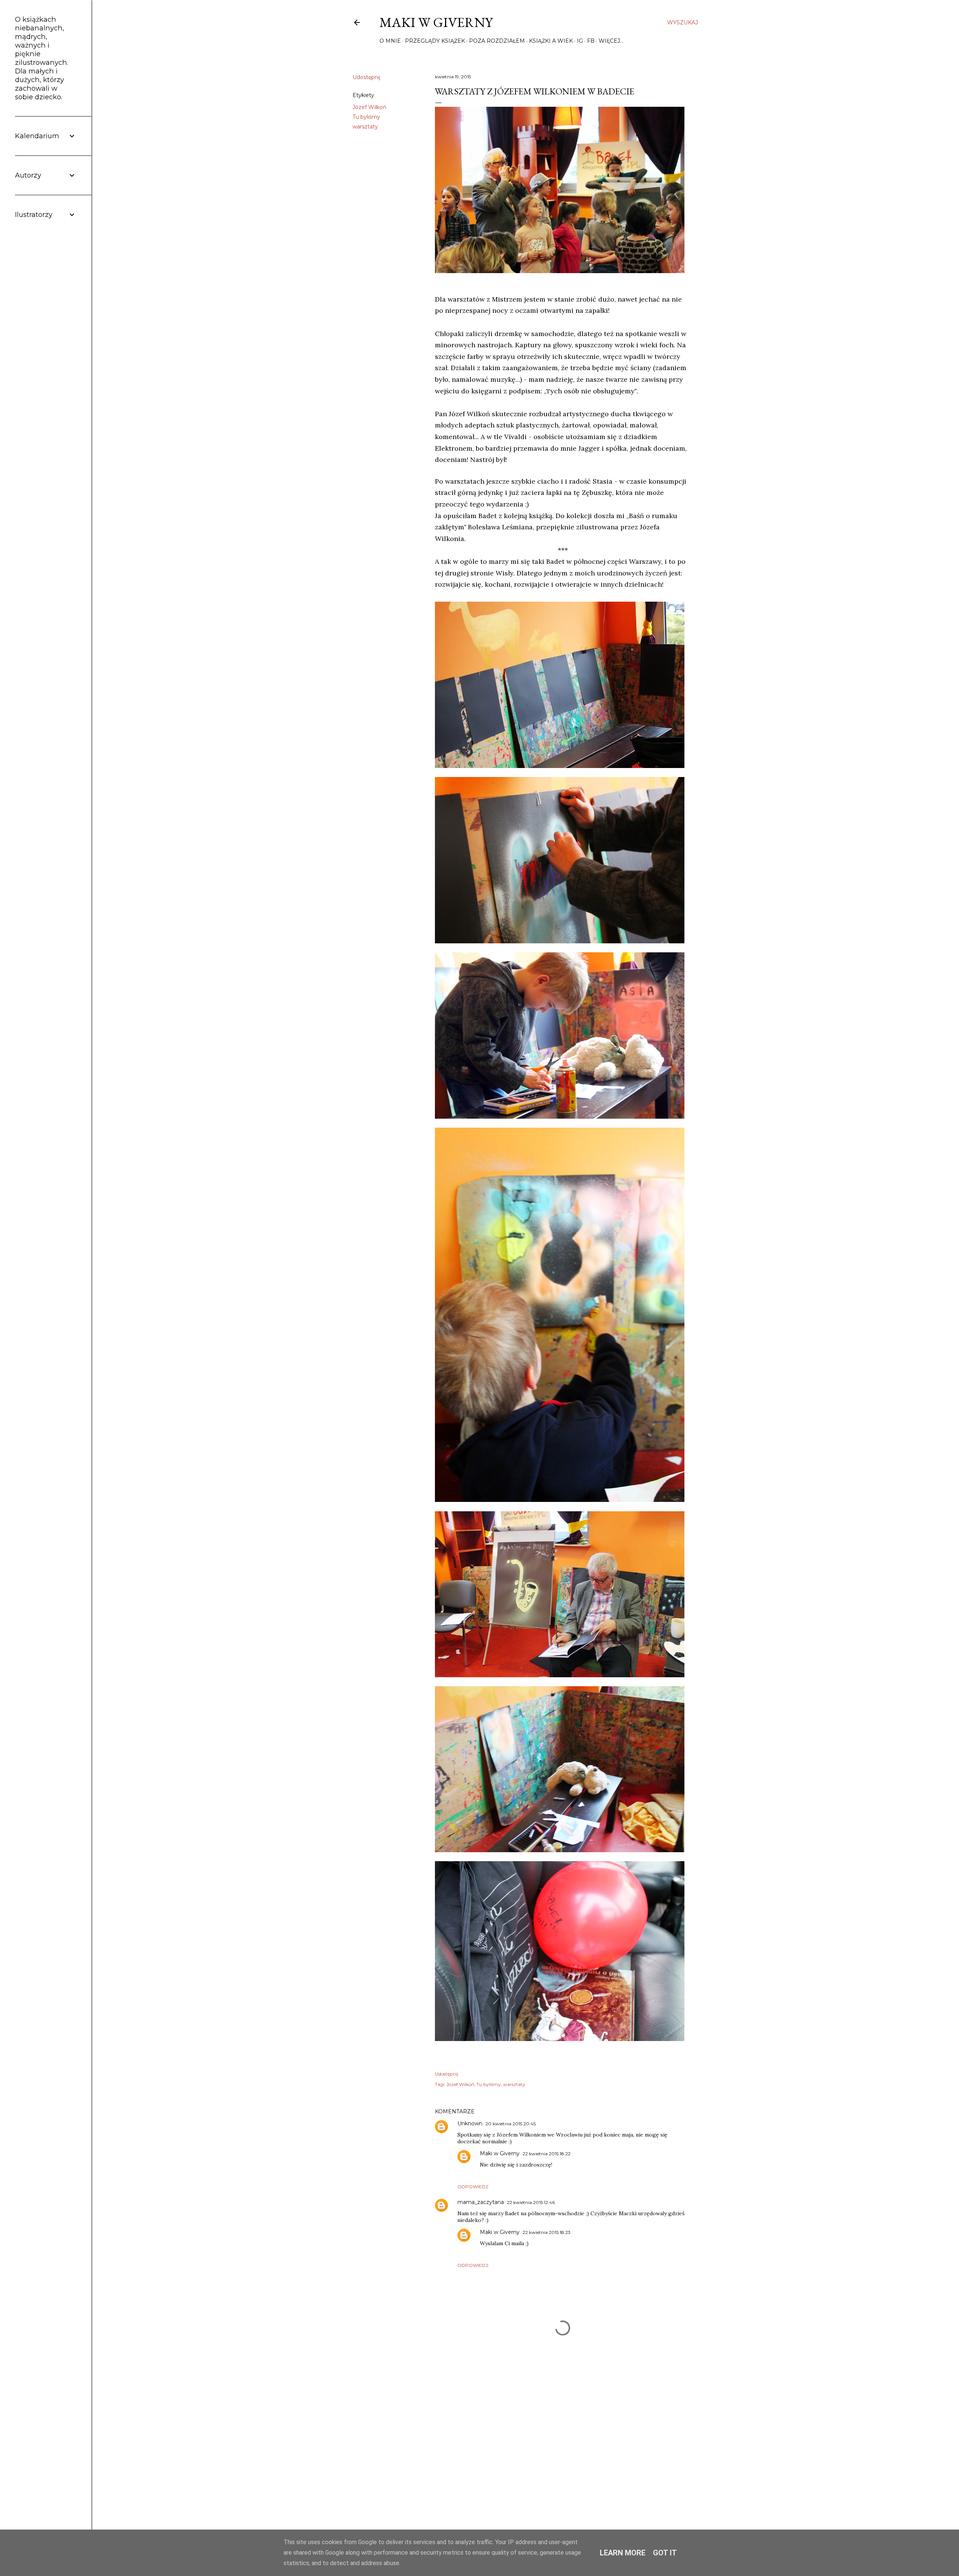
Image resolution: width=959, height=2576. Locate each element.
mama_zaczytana (481, 2202)
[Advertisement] (563, 2446)
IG (580, 41)
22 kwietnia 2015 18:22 (547, 2154)
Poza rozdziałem (497, 41)
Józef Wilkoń (369, 107)
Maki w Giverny (436, 22)
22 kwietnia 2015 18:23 (547, 2232)
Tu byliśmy (366, 117)
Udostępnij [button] (366, 77)
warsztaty (365, 127)
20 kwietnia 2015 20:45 (511, 2124)
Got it (665, 2553)
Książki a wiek (551, 41)
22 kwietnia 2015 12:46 (531, 2202)
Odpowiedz (473, 2187)
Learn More (623, 2553)
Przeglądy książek (435, 41)
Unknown (470, 2123)
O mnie (390, 41)
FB (591, 41)
